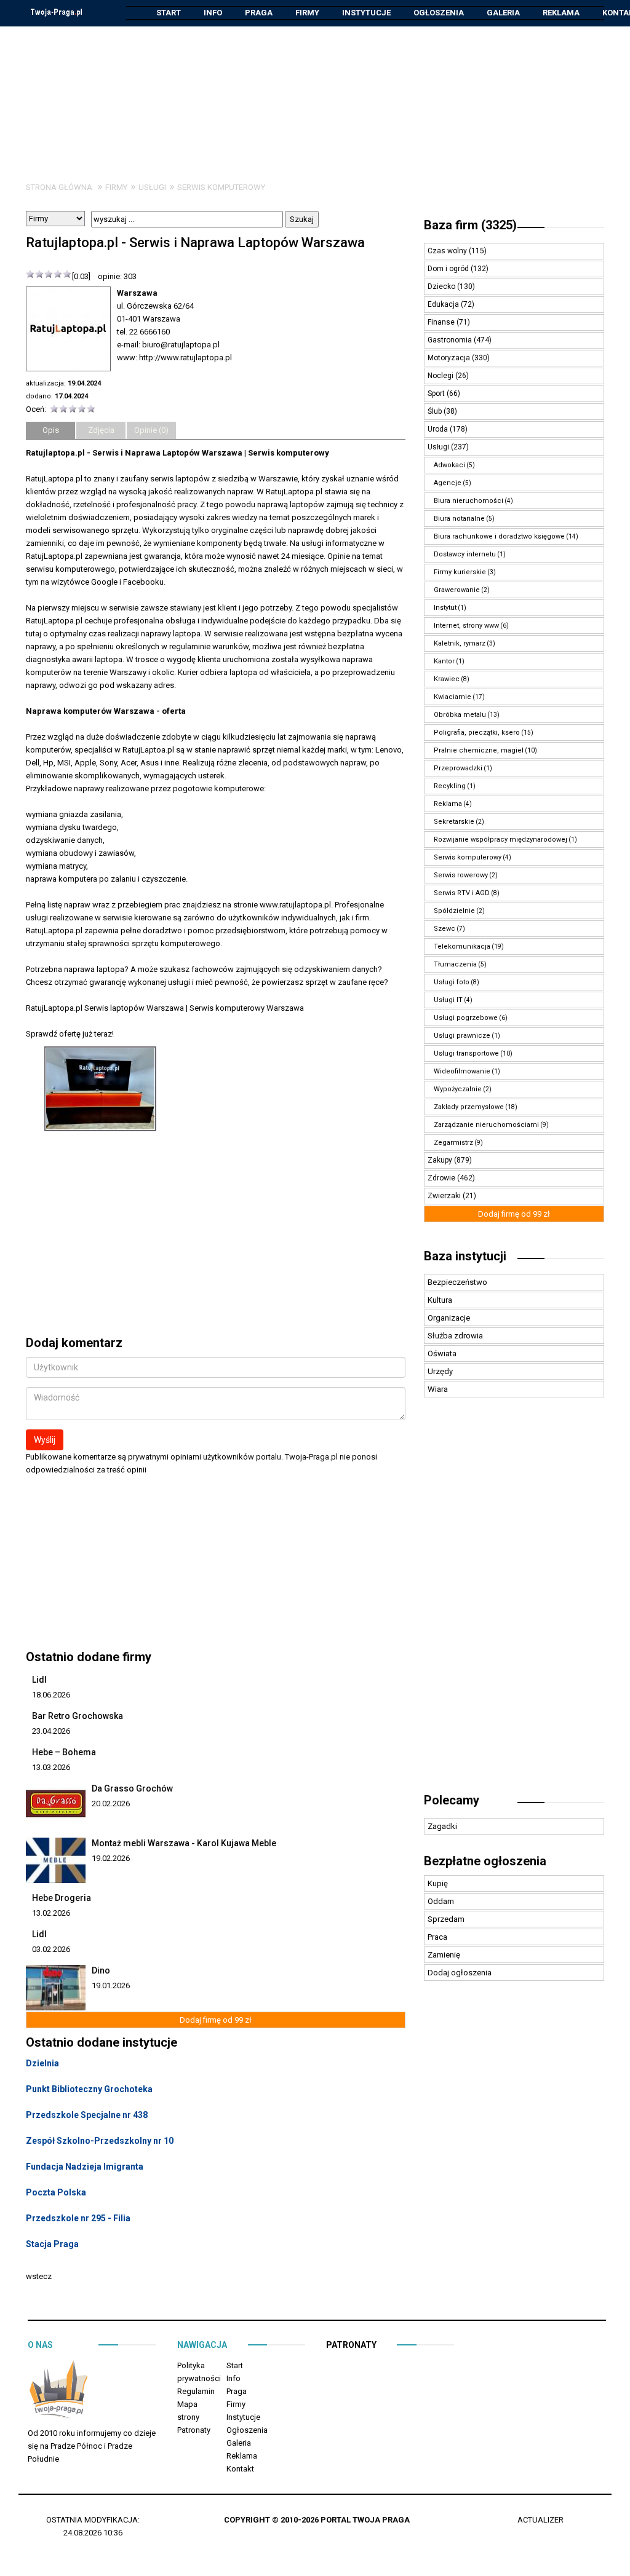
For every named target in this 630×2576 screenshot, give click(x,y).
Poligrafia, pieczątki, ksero (477, 733)
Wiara (438, 1389)
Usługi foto (452, 982)
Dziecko (442, 286)
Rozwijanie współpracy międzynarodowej (500, 840)
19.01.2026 (111, 1985)
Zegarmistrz (453, 1143)
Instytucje (366, 13)
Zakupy (441, 1160)
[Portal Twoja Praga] (58, 2392)
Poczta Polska (56, 2192)
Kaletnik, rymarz (460, 643)
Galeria (503, 13)
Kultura (440, 1300)
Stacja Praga (52, 2244)
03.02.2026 (51, 1949)
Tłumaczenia (455, 964)
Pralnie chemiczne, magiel (479, 750)
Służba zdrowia (455, 1336)
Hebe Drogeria (62, 1898)
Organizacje (449, 1318)
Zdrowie (442, 1178)
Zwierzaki (445, 1196)
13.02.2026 (51, 1913)
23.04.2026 (51, 1731)
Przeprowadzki (458, 768)
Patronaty (194, 2430)
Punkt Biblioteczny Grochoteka (89, 2089)
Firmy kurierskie (460, 572)
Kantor (444, 661)
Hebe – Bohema (64, 1752)
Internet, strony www (466, 626)
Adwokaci (449, 465)
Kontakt (240, 2469)
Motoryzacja (450, 358)
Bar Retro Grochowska (78, 1716)
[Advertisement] (315, 95)
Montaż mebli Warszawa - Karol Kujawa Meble (184, 1843)
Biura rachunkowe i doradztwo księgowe (499, 536)
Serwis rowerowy (461, 875)
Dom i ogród (449, 269)
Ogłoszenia (439, 13)
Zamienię (444, 1955)
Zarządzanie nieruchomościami (486, 1125)
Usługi (152, 187)
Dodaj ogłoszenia (460, 1973)
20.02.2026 (111, 1804)
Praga (259, 13)
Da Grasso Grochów (132, 1788)
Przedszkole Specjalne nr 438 (87, 2115)
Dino (101, 1970)
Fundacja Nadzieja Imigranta (85, 2167)
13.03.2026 (51, 1767)
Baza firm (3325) (470, 225)
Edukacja (444, 304)
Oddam (441, 1901)
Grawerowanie (457, 590)
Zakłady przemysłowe (469, 1107)
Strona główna (59, 187)
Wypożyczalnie (458, 1089)
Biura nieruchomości (469, 501)
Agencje (448, 483)
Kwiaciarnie (453, 697)
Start (169, 13)
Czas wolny (448, 251)
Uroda (439, 429)
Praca (437, 1937)
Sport (437, 393)
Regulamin (196, 2391)
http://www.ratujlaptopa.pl (185, 358)
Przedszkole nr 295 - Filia (78, 2218)
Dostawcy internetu (465, 554)
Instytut (445, 608)
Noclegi (441, 376)
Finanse (442, 322)
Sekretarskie (454, 822)
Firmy (307, 13)
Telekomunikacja (462, 946)
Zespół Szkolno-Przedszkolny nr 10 (100, 2141)
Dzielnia (42, 2063)
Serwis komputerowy (221, 187)
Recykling (450, 786)
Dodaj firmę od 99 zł (216, 2020)
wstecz (39, 2276)
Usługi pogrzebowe (466, 1018)
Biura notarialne (459, 519)
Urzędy (440, 1371)
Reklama (561, 13)
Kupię (438, 1883)
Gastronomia (451, 340)
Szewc (445, 929)
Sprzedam (446, 1919)
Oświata (442, 1353)
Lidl (39, 1680)
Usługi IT (448, 1000)
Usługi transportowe (466, 1053)
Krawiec (447, 679)
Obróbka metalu (460, 715)
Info (213, 13)
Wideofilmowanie (462, 1071)
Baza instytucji (465, 1256)
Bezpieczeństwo (457, 1282)
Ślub (436, 411)
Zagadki (442, 1826)
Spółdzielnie (454, 911)
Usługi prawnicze (462, 1036)
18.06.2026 (51, 1695)
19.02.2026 (111, 1858)
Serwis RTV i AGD (462, 893)
